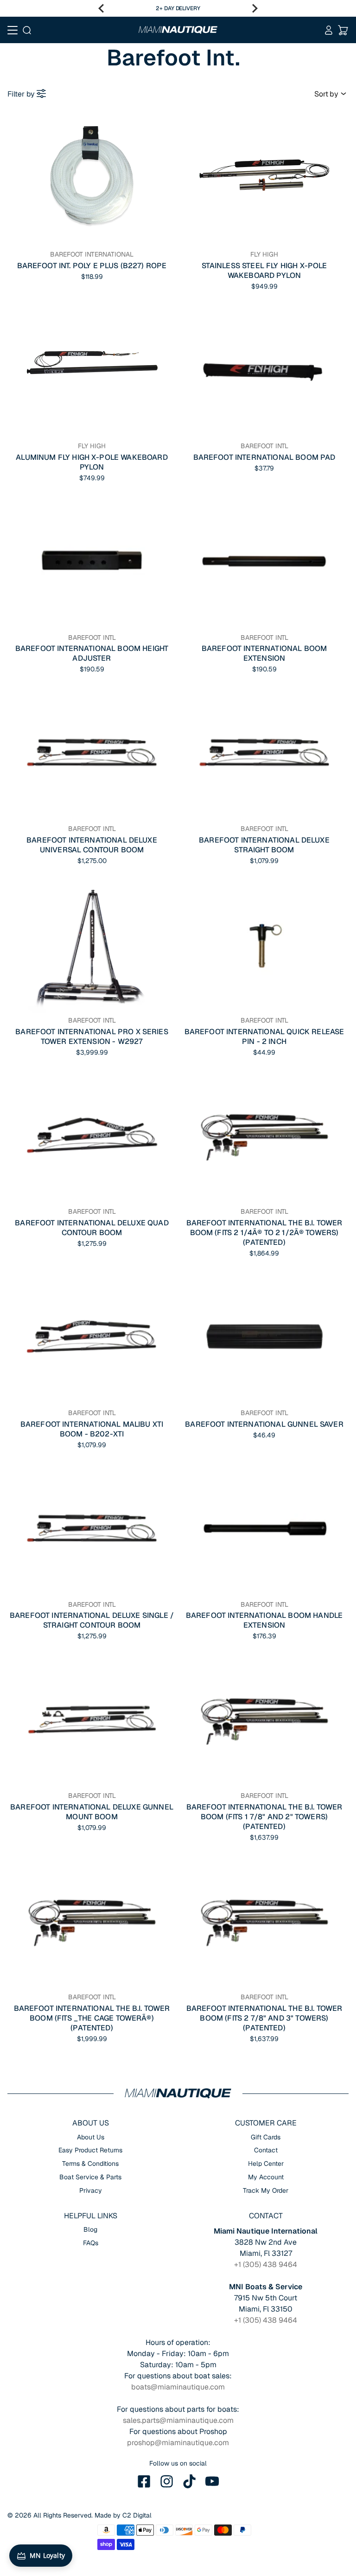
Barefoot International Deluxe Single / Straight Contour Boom (92, 1620)
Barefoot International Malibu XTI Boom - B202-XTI (92, 1429)
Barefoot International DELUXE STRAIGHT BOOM (264, 845)
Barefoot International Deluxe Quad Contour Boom (92, 1228)
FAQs (91, 2243)
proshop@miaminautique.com (178, 2443)
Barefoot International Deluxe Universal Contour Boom (92, 845)
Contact (266, 2150)
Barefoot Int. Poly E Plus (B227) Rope (92, 266)
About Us (91, 2137)
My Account (266, 2177)
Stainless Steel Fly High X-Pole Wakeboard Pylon (264, 270)
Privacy (91, 2190)
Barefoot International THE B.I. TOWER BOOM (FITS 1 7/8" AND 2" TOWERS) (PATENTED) (264, 1817)
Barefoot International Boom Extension (264, 653)
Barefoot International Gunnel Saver (264, 1424)
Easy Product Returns (90, 2150)
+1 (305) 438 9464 (266, 2264)
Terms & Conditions (90, 2164)
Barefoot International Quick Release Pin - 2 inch (264, 1037)
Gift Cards (266, 2137)
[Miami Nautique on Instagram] (167, 2481)
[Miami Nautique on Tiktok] (190, 2481)
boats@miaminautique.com (178, 2387)
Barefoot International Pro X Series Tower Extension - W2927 (92, 1037)
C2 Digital (137, 2515)
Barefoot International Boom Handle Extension (264, 1620)
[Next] (255, 8)
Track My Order (266, 2190)
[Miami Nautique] (178, 30)
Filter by (21, 94)
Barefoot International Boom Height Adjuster (92, 653)
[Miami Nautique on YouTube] (212, 2481)
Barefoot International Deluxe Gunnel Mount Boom (92, 1812)
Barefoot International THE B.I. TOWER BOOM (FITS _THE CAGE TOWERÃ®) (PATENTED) (92, 2018)
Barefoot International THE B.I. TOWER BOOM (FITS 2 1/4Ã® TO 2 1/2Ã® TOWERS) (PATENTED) (264, 1233)
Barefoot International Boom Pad (264, 457)
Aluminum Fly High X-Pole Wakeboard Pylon (92, 462)
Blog (90, 2229)
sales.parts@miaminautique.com (178, 2420)
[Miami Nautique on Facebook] (144, 2481)
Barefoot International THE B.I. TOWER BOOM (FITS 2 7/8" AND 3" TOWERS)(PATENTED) (264, 2018)
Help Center (266, 2164)
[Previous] (101, 8)
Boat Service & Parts (90, 2177)
